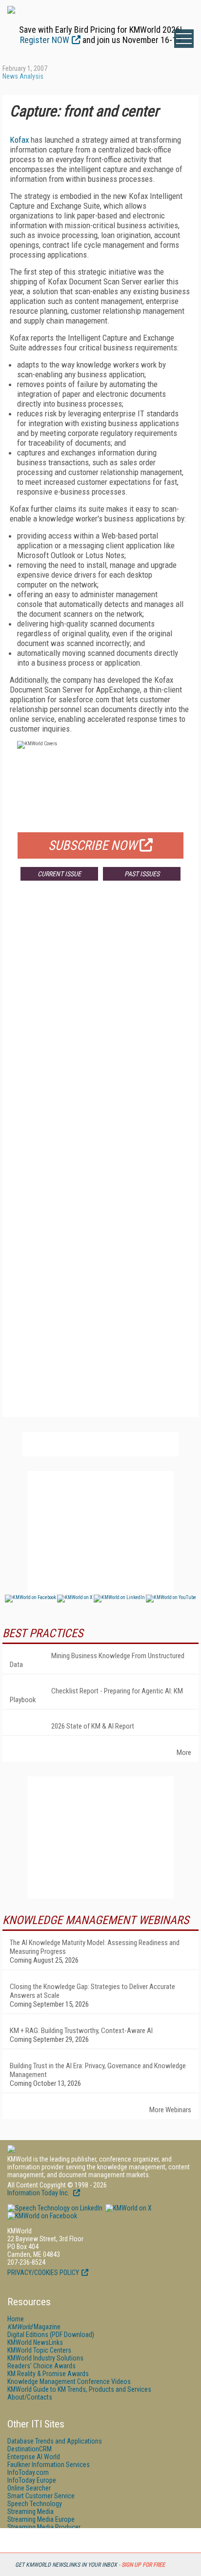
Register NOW (45, 40)
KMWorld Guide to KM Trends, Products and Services (79, 2389)
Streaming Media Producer (44, 2527)
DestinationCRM (30, 2449)
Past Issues (142, 874)
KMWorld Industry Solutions (45, 2358)
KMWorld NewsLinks (35, 2342)
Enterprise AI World (34, 2457)
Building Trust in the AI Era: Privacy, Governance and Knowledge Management (98, 2070)
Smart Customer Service (41, 2496)
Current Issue (59, 874)
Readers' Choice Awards (41, 2366)
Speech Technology (35, 2504)
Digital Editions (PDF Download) (51, 2335)
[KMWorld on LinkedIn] (55, 2208)
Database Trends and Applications (55, 2441)
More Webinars (170, 2110)
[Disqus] (100, 1033)
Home (16, 2319)
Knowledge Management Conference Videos (69, 2381)
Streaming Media (30, 2511)
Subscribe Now (93, 845)
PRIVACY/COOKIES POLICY (43, 2273)
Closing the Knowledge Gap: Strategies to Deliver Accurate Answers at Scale (92, 1991)
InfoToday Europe (32, 2480)
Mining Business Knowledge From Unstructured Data (97, 1660)
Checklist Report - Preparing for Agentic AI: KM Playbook (96, 1695)
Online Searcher (29, 2488)
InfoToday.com (28, 2472)
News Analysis (23, 76)
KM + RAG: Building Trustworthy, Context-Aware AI (81, 2031)
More (184, 1753)
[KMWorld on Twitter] (128, 2208)
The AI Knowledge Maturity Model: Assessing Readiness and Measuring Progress (95, 1947)
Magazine (34, 2327)
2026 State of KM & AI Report (93, 1726)
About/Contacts (30, 2397)
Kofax (19, 140)
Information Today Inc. (39, 2193)
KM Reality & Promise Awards (48, 2374)
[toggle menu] (184, 39)
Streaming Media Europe (41, 2519)
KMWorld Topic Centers (39, 2350)
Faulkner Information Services (49, 2465)
